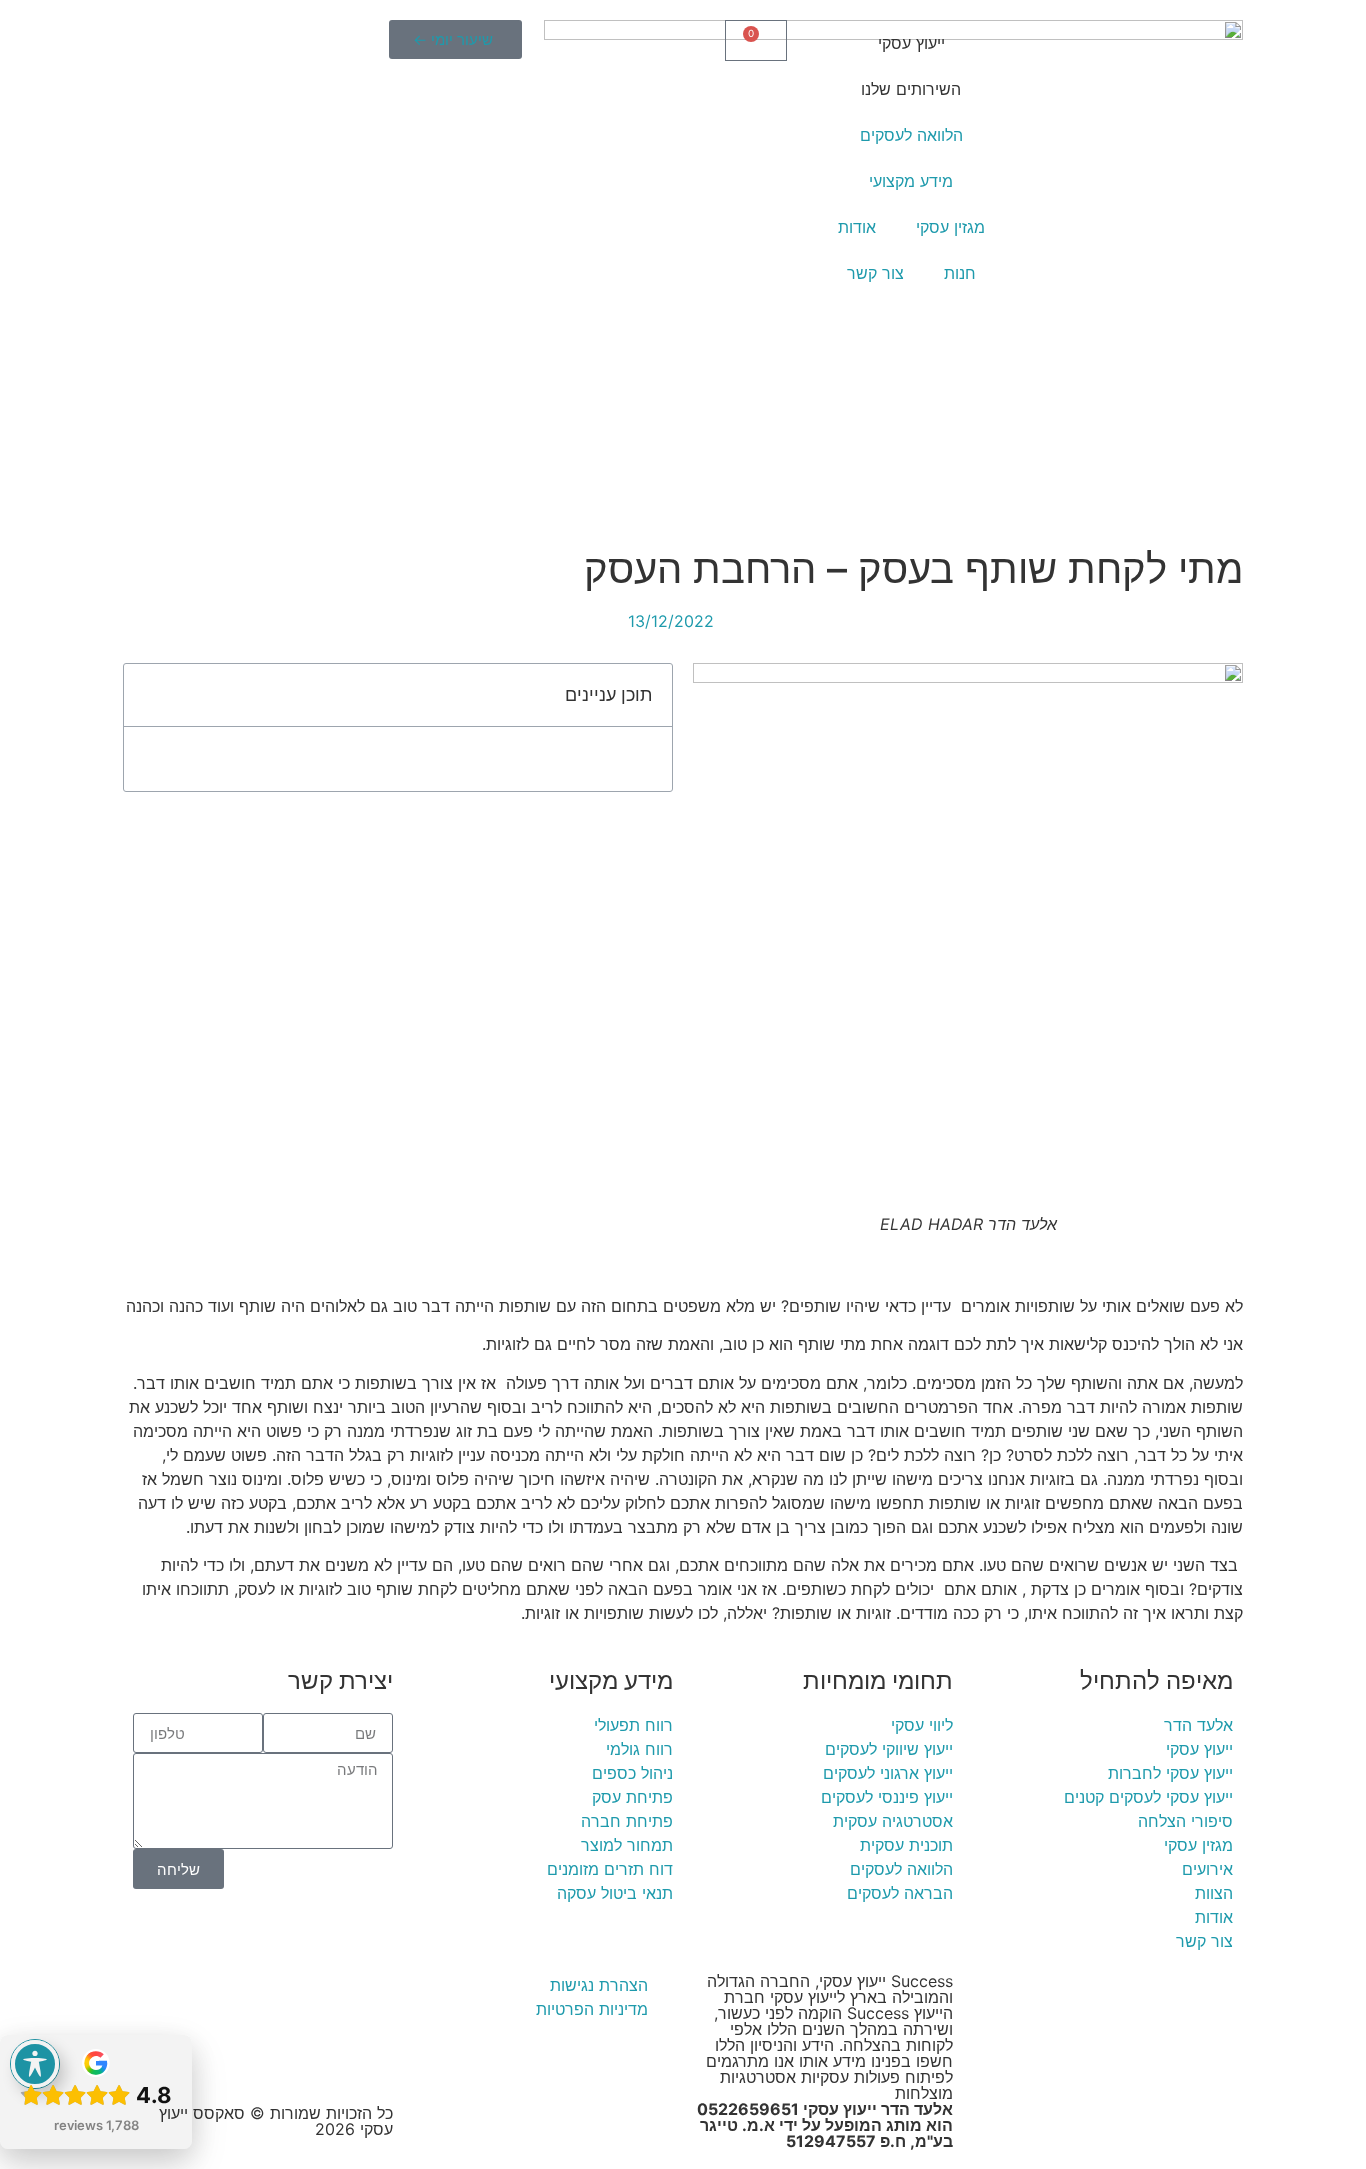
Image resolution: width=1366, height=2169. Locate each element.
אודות (857, 227)
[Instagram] (258, 1998)
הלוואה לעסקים (911, 135)
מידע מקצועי (911, 181)
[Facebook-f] (313, 1998)
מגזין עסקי (950, 227)
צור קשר (875, 273)
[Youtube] (368, 1998)
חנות (960, 273)
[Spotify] (368, 2054)
